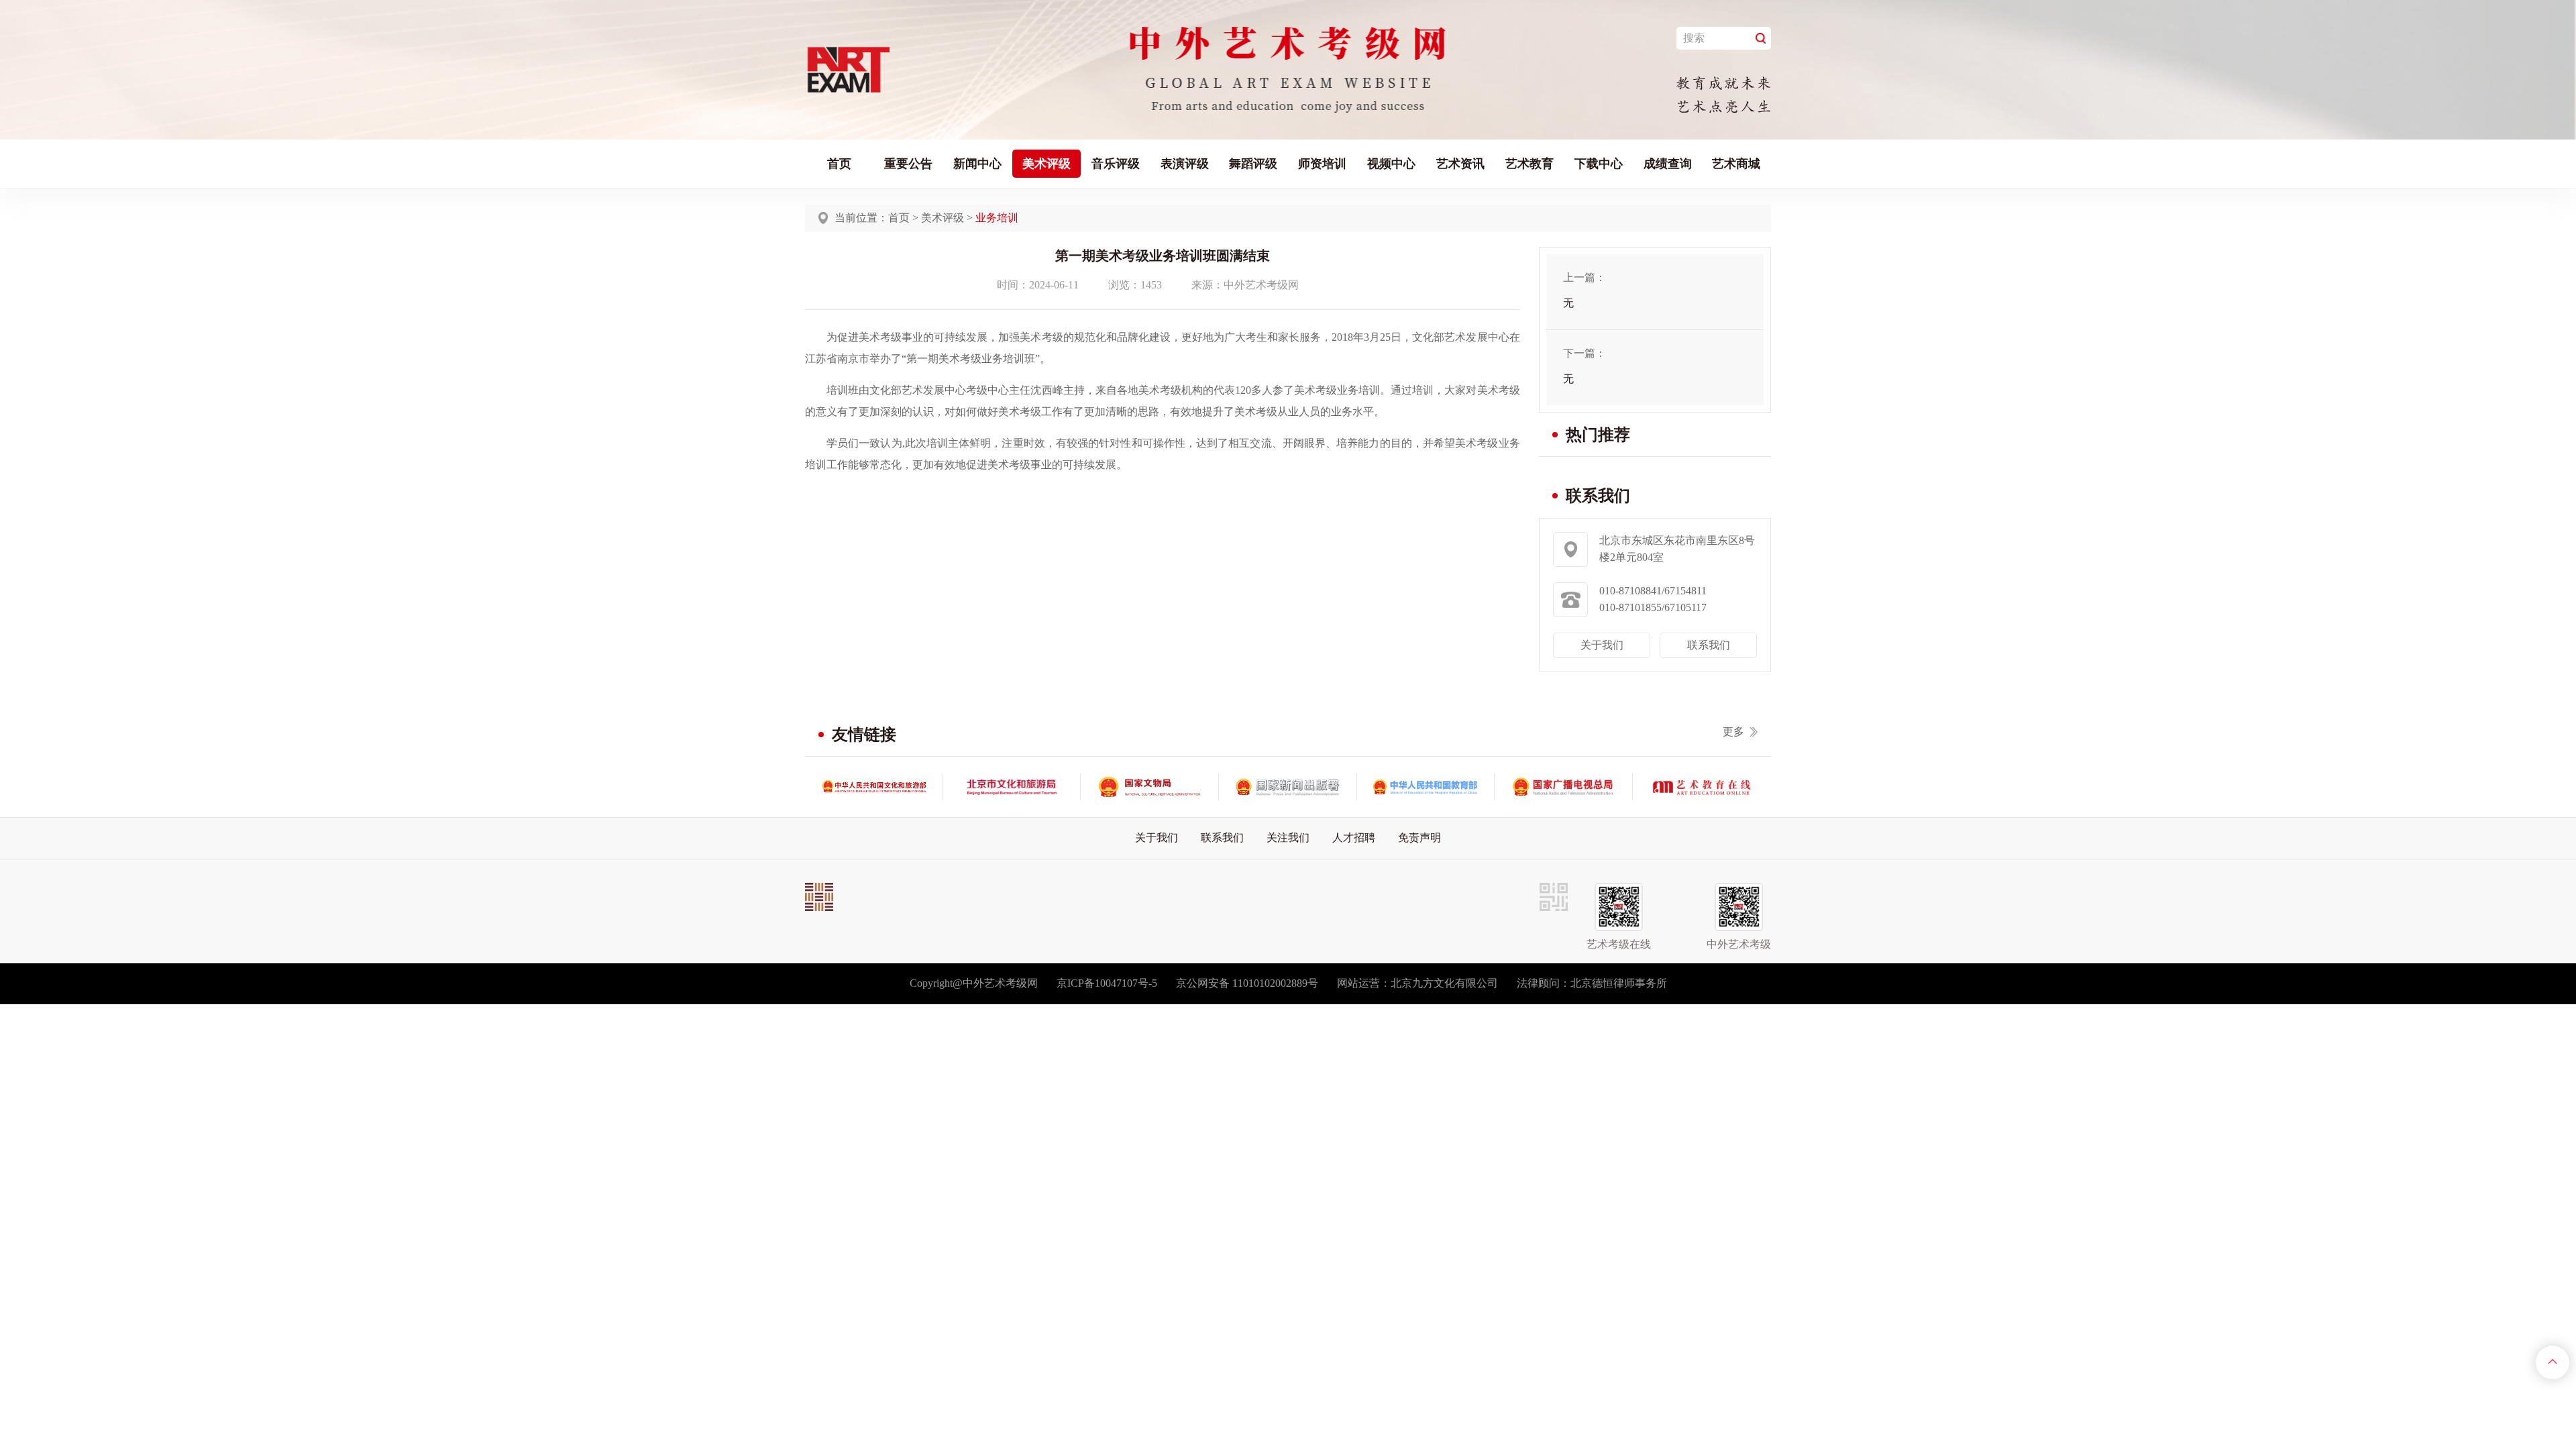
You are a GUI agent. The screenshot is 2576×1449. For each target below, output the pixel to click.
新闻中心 (977, 164)
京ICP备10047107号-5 (1107, 983)
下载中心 (1599, 164)
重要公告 (908, 164)
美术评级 (1046, 164)
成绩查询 (1668, 164)
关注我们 (1288, 838)
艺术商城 (1736, 164)
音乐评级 (1116, 164)
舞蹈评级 (1253, 164)
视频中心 (1391, 164)
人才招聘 (1354, 838)
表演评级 (1185, 164)
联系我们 (1709, 645)
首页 (839, 164)
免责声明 (1419, 838)
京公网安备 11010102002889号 (1247, 983)
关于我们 (1602, 645)
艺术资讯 (1460, 164)
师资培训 (1322, 164)
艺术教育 (1529, 164)
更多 (1733, 732)
